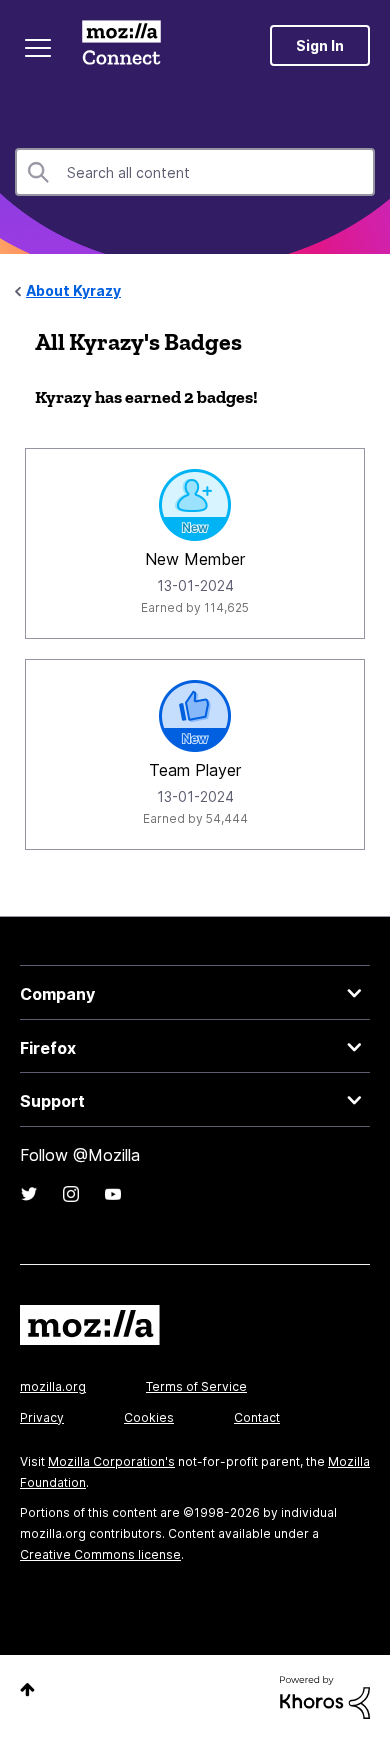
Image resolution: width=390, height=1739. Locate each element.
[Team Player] (195, 716)
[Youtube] (113, 1194)
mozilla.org (53, 1386)
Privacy (42, 1417)
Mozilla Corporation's (111, 1461)
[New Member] (195, 505)
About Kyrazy (73, 290)
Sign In (320, 45)
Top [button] (27, 1689)
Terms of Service (196, 1386)
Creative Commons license (100, 1554)
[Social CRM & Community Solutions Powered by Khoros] (325, 1695)
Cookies (149, 1417)
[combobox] (195, 172)
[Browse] (38, 48)
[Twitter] (29, 1194)
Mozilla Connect (121, 45)
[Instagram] (71, 1194)
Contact (257, 1417)
